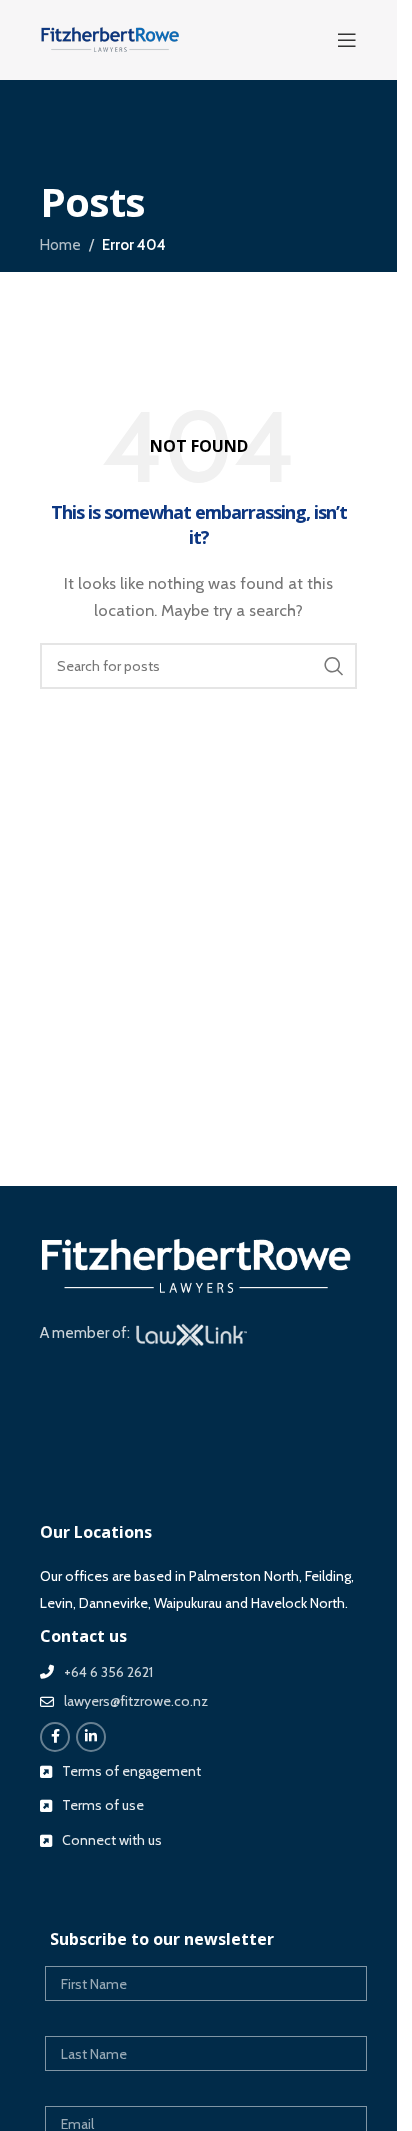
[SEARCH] (334, 666)
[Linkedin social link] (91, 1737)
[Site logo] (110, 39)
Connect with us (112, 1840)
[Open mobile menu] (347, 40)
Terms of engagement (131, 1771)
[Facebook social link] (55, 1737)
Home (60, 245)
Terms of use (103, 1805)
